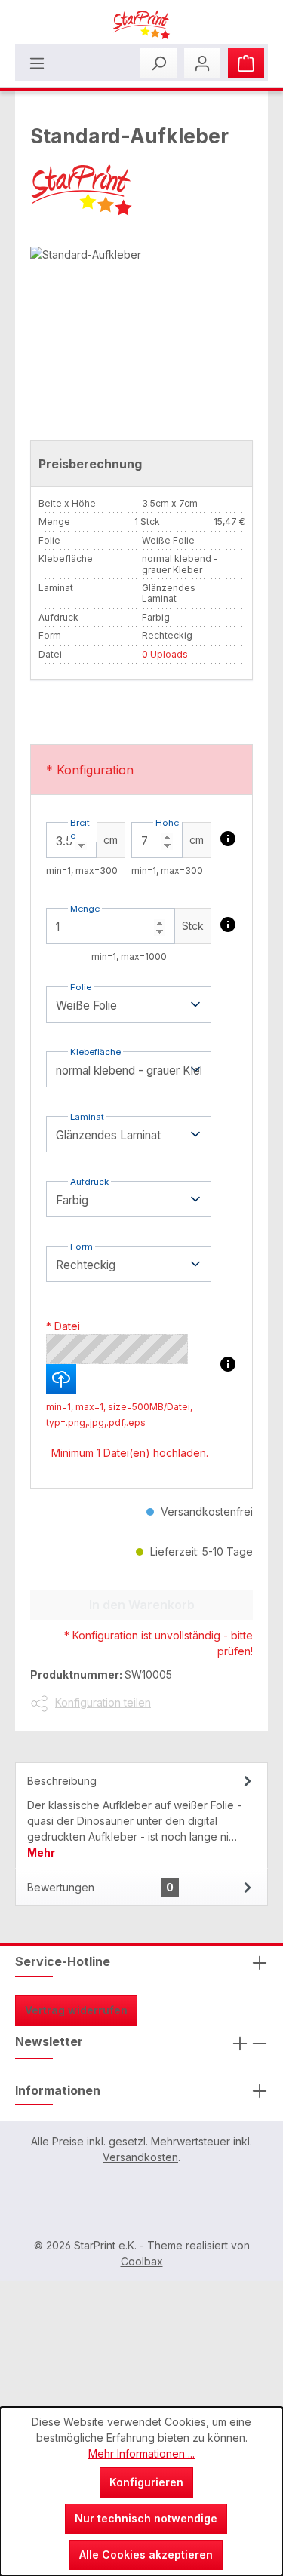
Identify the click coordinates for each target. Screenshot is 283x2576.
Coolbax (142, 2261)
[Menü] (37, 63)
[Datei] (228, 1364)
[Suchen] (158, 63)
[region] (141, 331)
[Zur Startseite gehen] (141, 25)
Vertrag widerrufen (76, 2010)
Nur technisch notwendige (146, 2518)
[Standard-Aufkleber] (141, 331)
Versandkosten (140, 2157)
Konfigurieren (146, 2482)
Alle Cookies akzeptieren (146, 2555)
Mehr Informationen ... (141, 2453)
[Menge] (228, 925)
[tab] (141, 1815)
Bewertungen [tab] (100, 1887)
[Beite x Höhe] (228, 839)
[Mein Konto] (202, 63)
